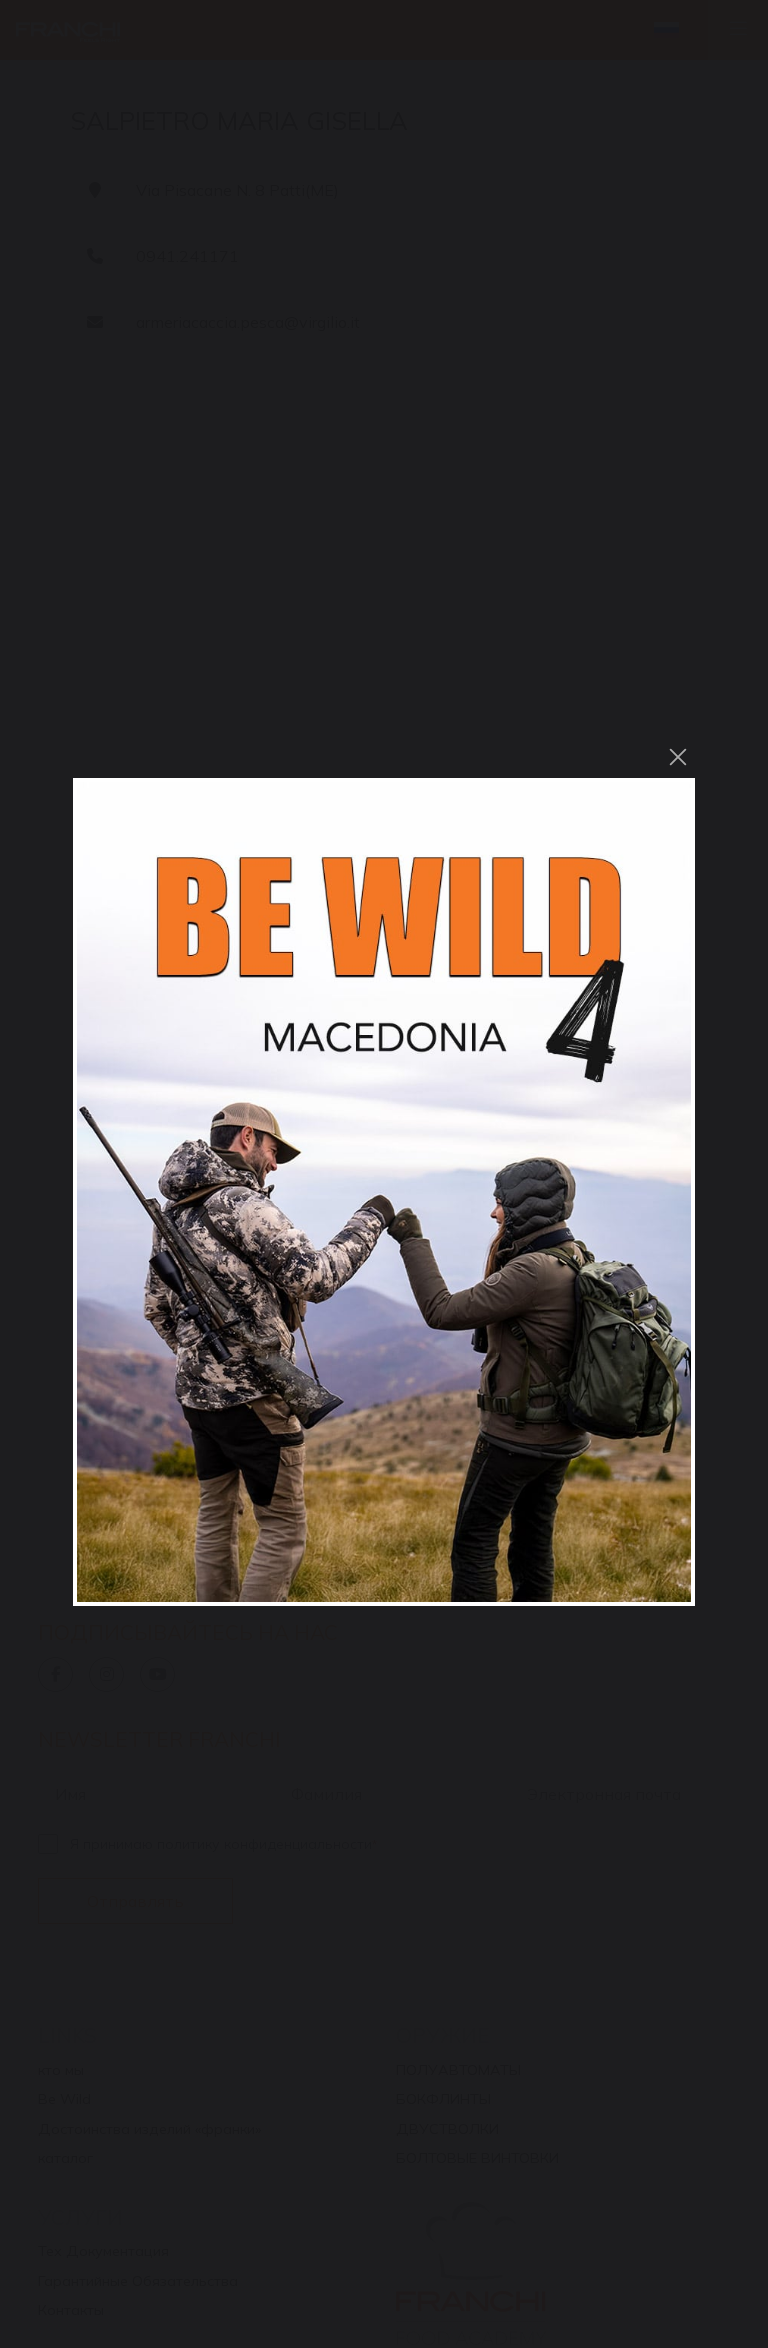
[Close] (678, 757)
